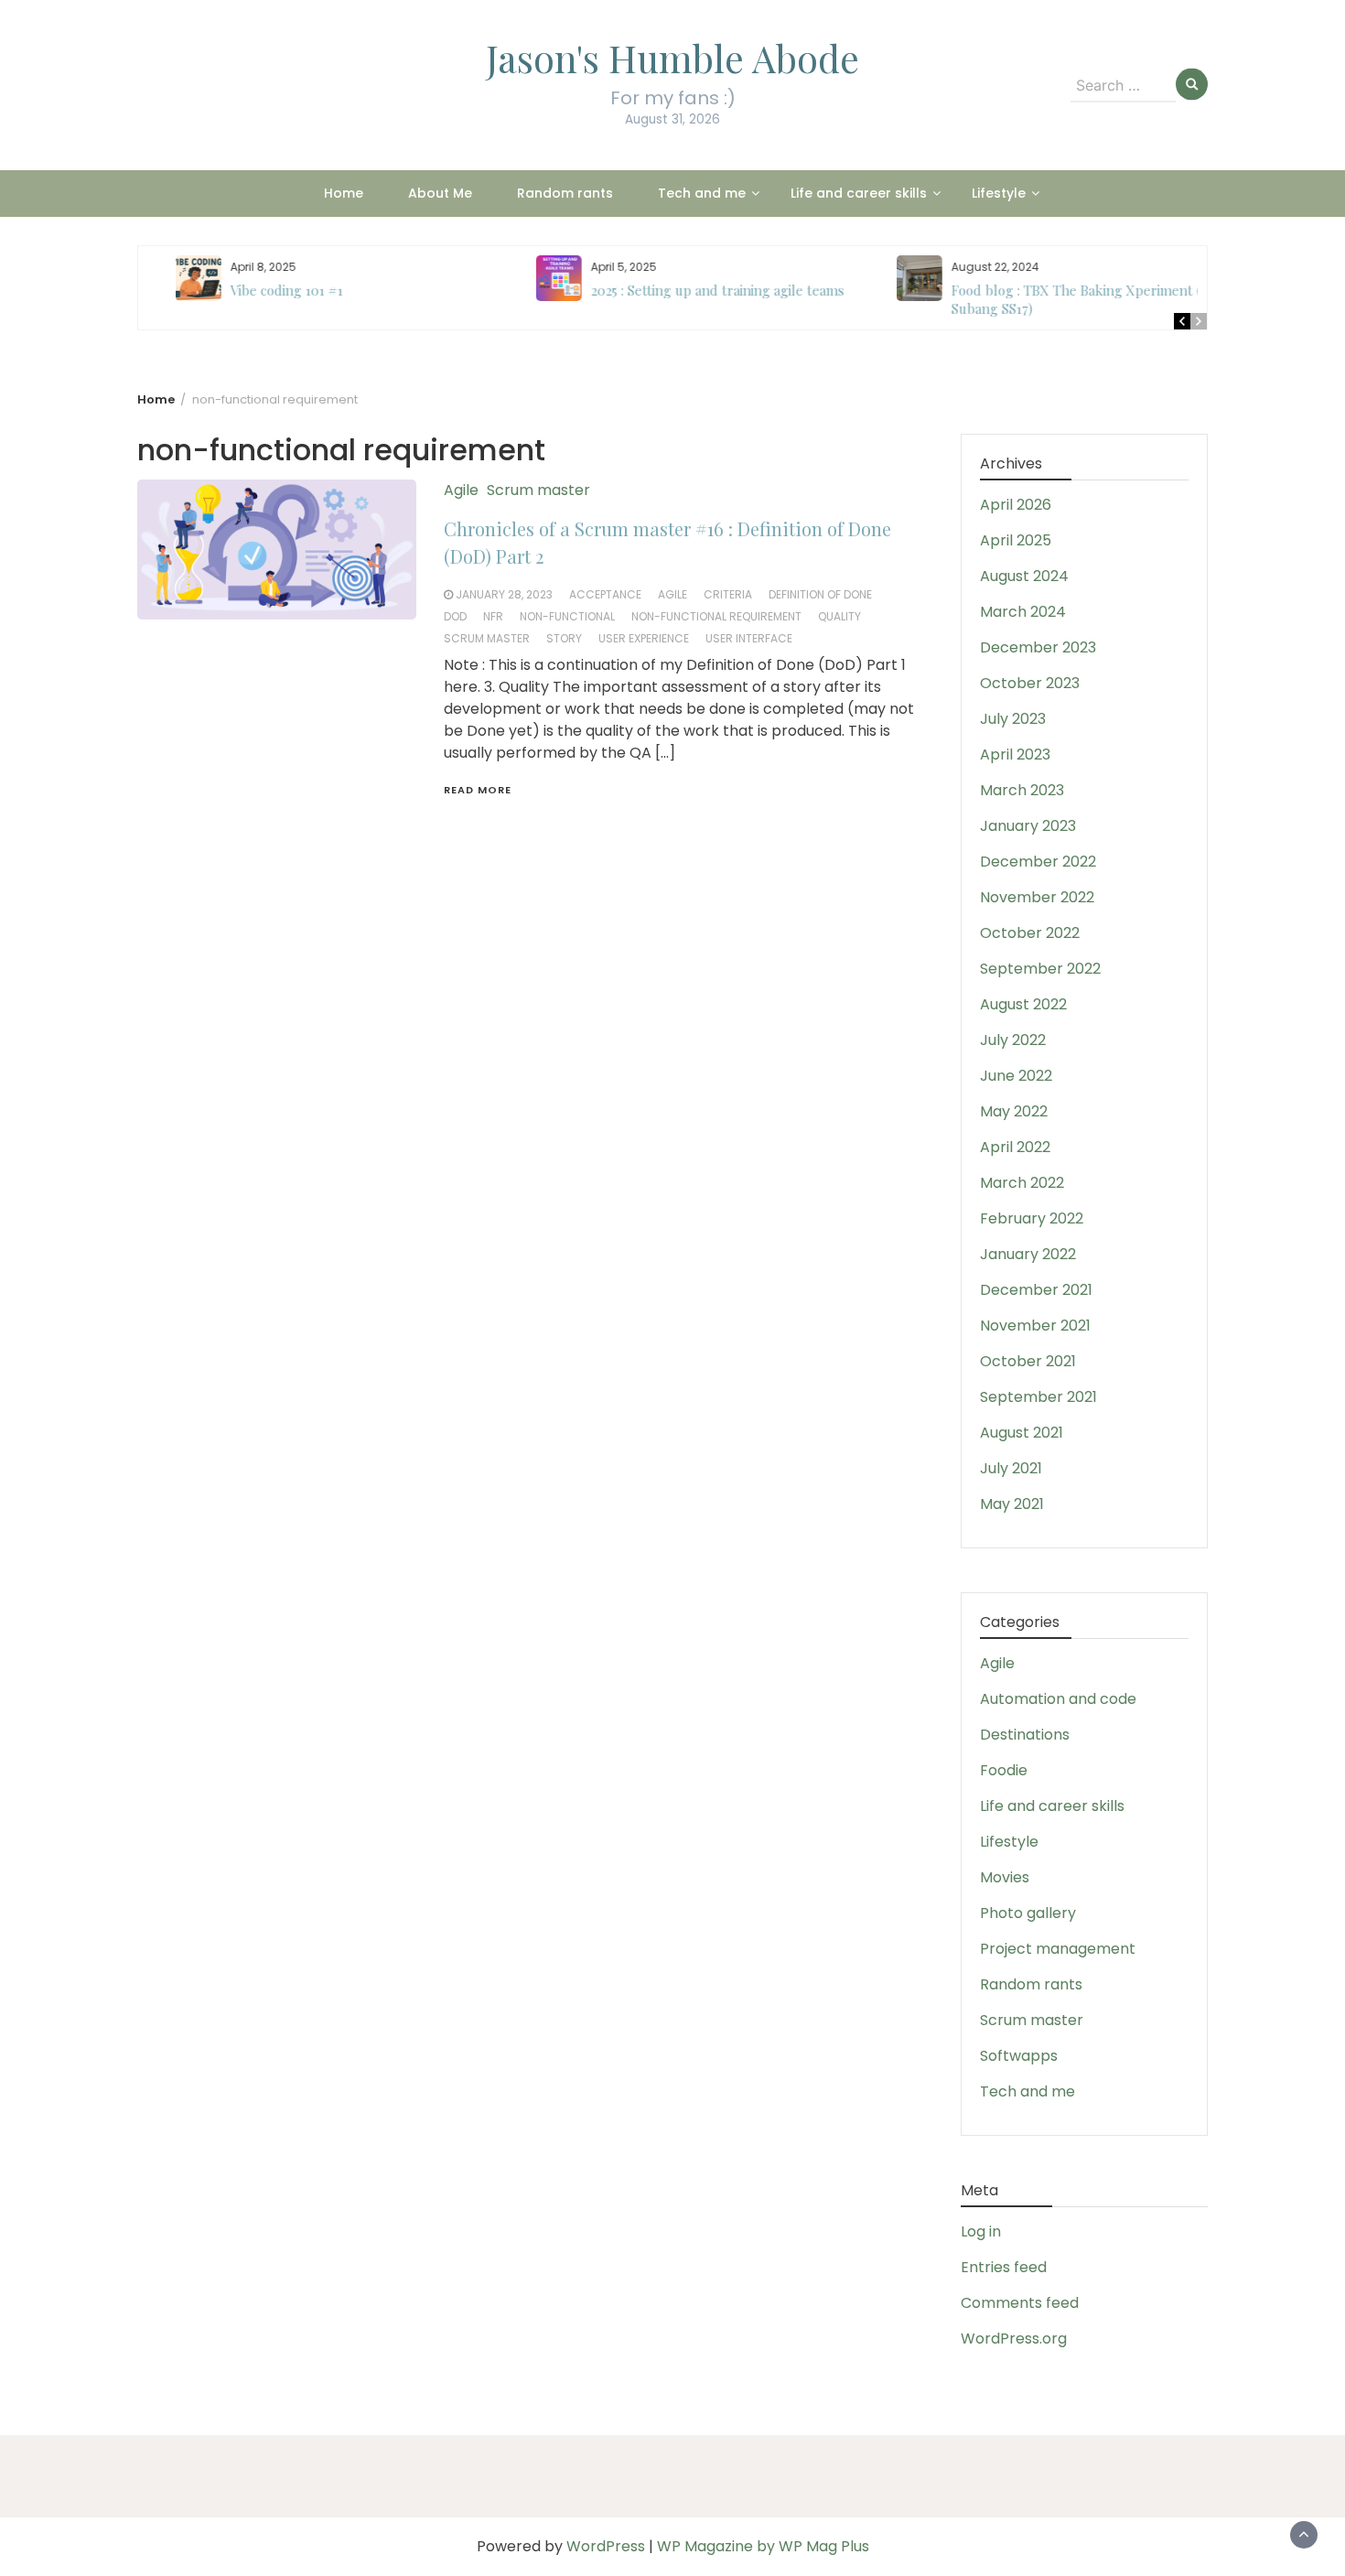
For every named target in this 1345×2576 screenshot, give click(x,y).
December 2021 (1036, 1290)
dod (455, 616)
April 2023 (1015, 754)
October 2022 (1030, 933)
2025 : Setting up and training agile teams (690, 290)
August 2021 (1022, 1433)
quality (839, 616)
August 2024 (1024, 576)
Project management (1058, 1949)
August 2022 (1023, 1004)
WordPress (606, 2546)
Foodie (1004, 1770)
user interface (749, 638)
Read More (478, 790)
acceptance (605, 594)
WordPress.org (1014, 2339)
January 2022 (1028, 1254)
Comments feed (1020, 2303)
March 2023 (1022, 790)
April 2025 (1016, 540)
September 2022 (1040, 969)
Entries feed (1004, 2267)
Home (344, 193)
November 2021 (1035, 1326)
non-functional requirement (716, 616)
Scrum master (538, 490)
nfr (493, 616)
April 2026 (1016, 505)
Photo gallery (1028, 1913)
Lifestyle (999, 193)
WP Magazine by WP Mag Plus (763, 2546)
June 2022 (1016, 1076)
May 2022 (1014, 1111)
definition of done (820, 594)
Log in (981, 2231)
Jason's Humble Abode (672, 58)
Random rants (565, 193)
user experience (644, 638)
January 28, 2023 (504, 594)
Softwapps (1019, 2056)
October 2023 (1030, 683)
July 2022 (1013, 1040)
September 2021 (1038, 1397)
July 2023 (1013, 719)
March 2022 (1022, 1183)
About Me (440, 193)
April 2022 (1015, 1147)
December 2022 (1038, 862)
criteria (728, 594)
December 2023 (1038, 647)
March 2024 (1023, 612)
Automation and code (1058, 1699)
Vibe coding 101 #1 (259, 290)
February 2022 (1032, 1218)
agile (672, 594)
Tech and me (702, 193)
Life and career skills (859, 193)
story (564, 638)
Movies (1005, 1877)
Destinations (1025, 1735)
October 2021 (1028, 1361)
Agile (461, 490)
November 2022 (1037, 897)
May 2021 (1012, 1504)
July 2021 (1011, 1468)
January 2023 (1028, 826)
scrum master (487, 638)
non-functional (567, 616)
